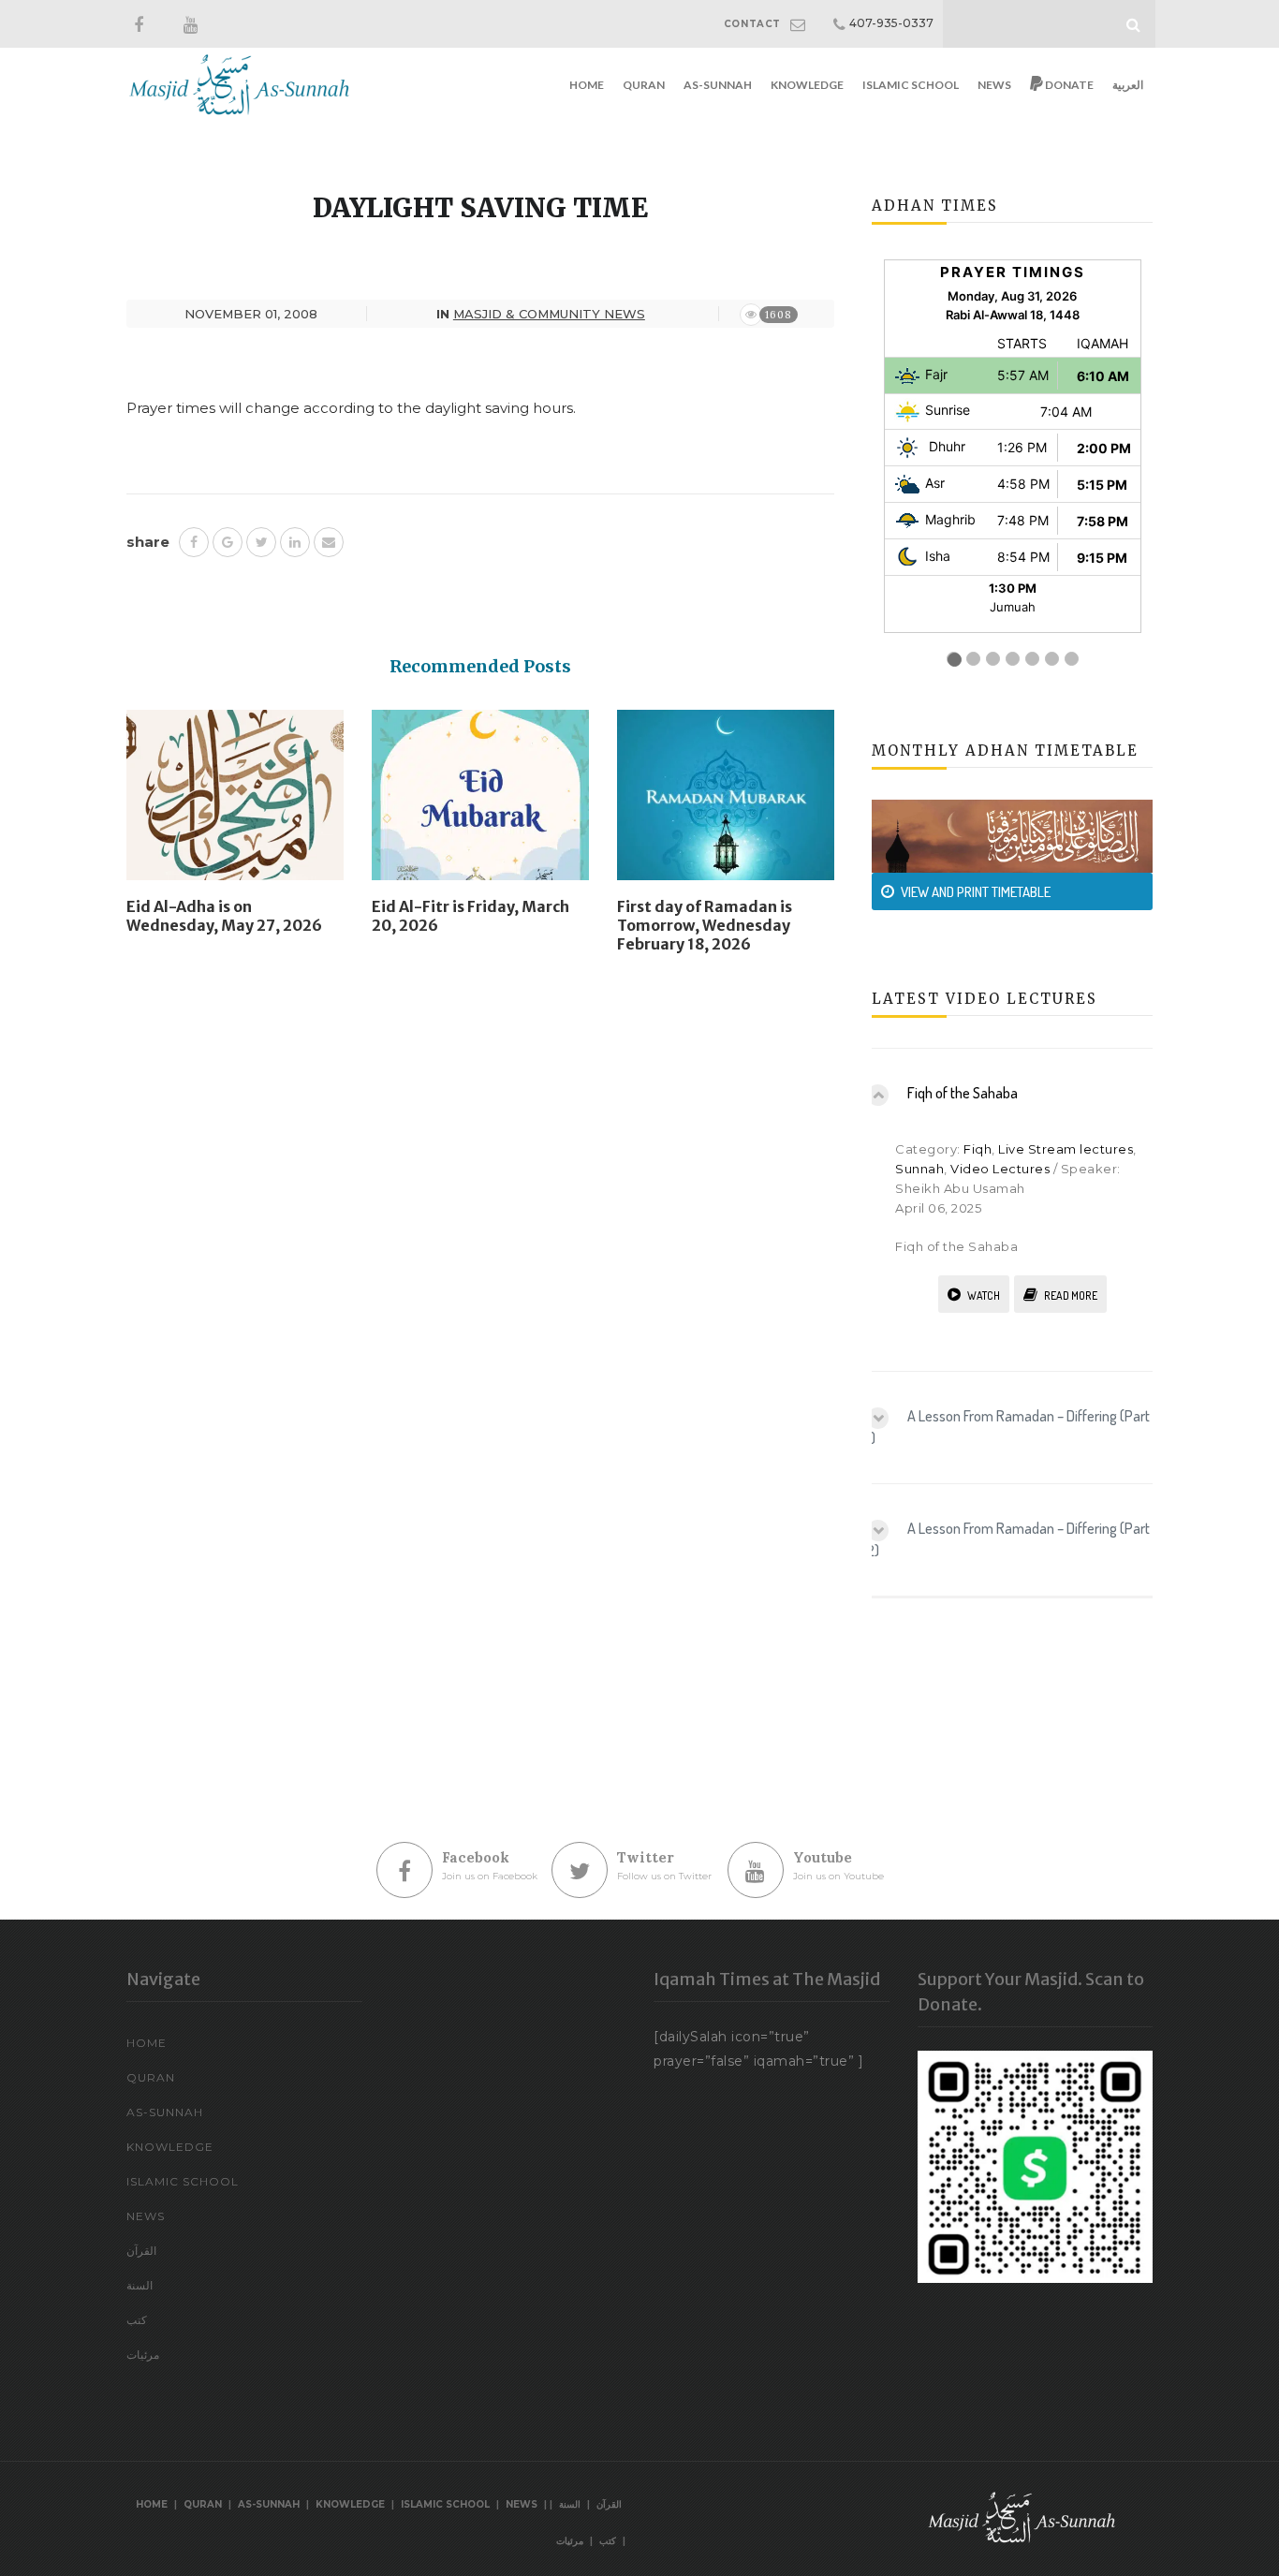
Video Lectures (1000, 1169)
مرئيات (143, 2355)
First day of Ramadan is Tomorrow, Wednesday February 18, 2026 (705, 925)
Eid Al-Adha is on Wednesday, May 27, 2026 (224, 916)
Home (587, 85)
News (994, 85)
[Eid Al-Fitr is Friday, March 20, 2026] (480, 802)
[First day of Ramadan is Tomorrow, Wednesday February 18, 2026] (726, 802)
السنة (140, 2285)
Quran (644, 85)
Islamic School (911, 85)
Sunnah (919, 1169)
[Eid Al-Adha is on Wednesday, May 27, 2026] (235, 802)
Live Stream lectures (1066, 1149)
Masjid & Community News (549, 314)
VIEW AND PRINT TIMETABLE (976, 892)
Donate (1068, 85)
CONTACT (752, 24)
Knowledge (807, 85)
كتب (137, 2320)
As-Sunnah (718, 85)
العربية (1128, 85)
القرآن (141, 2251)
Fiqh (978, 1149)
